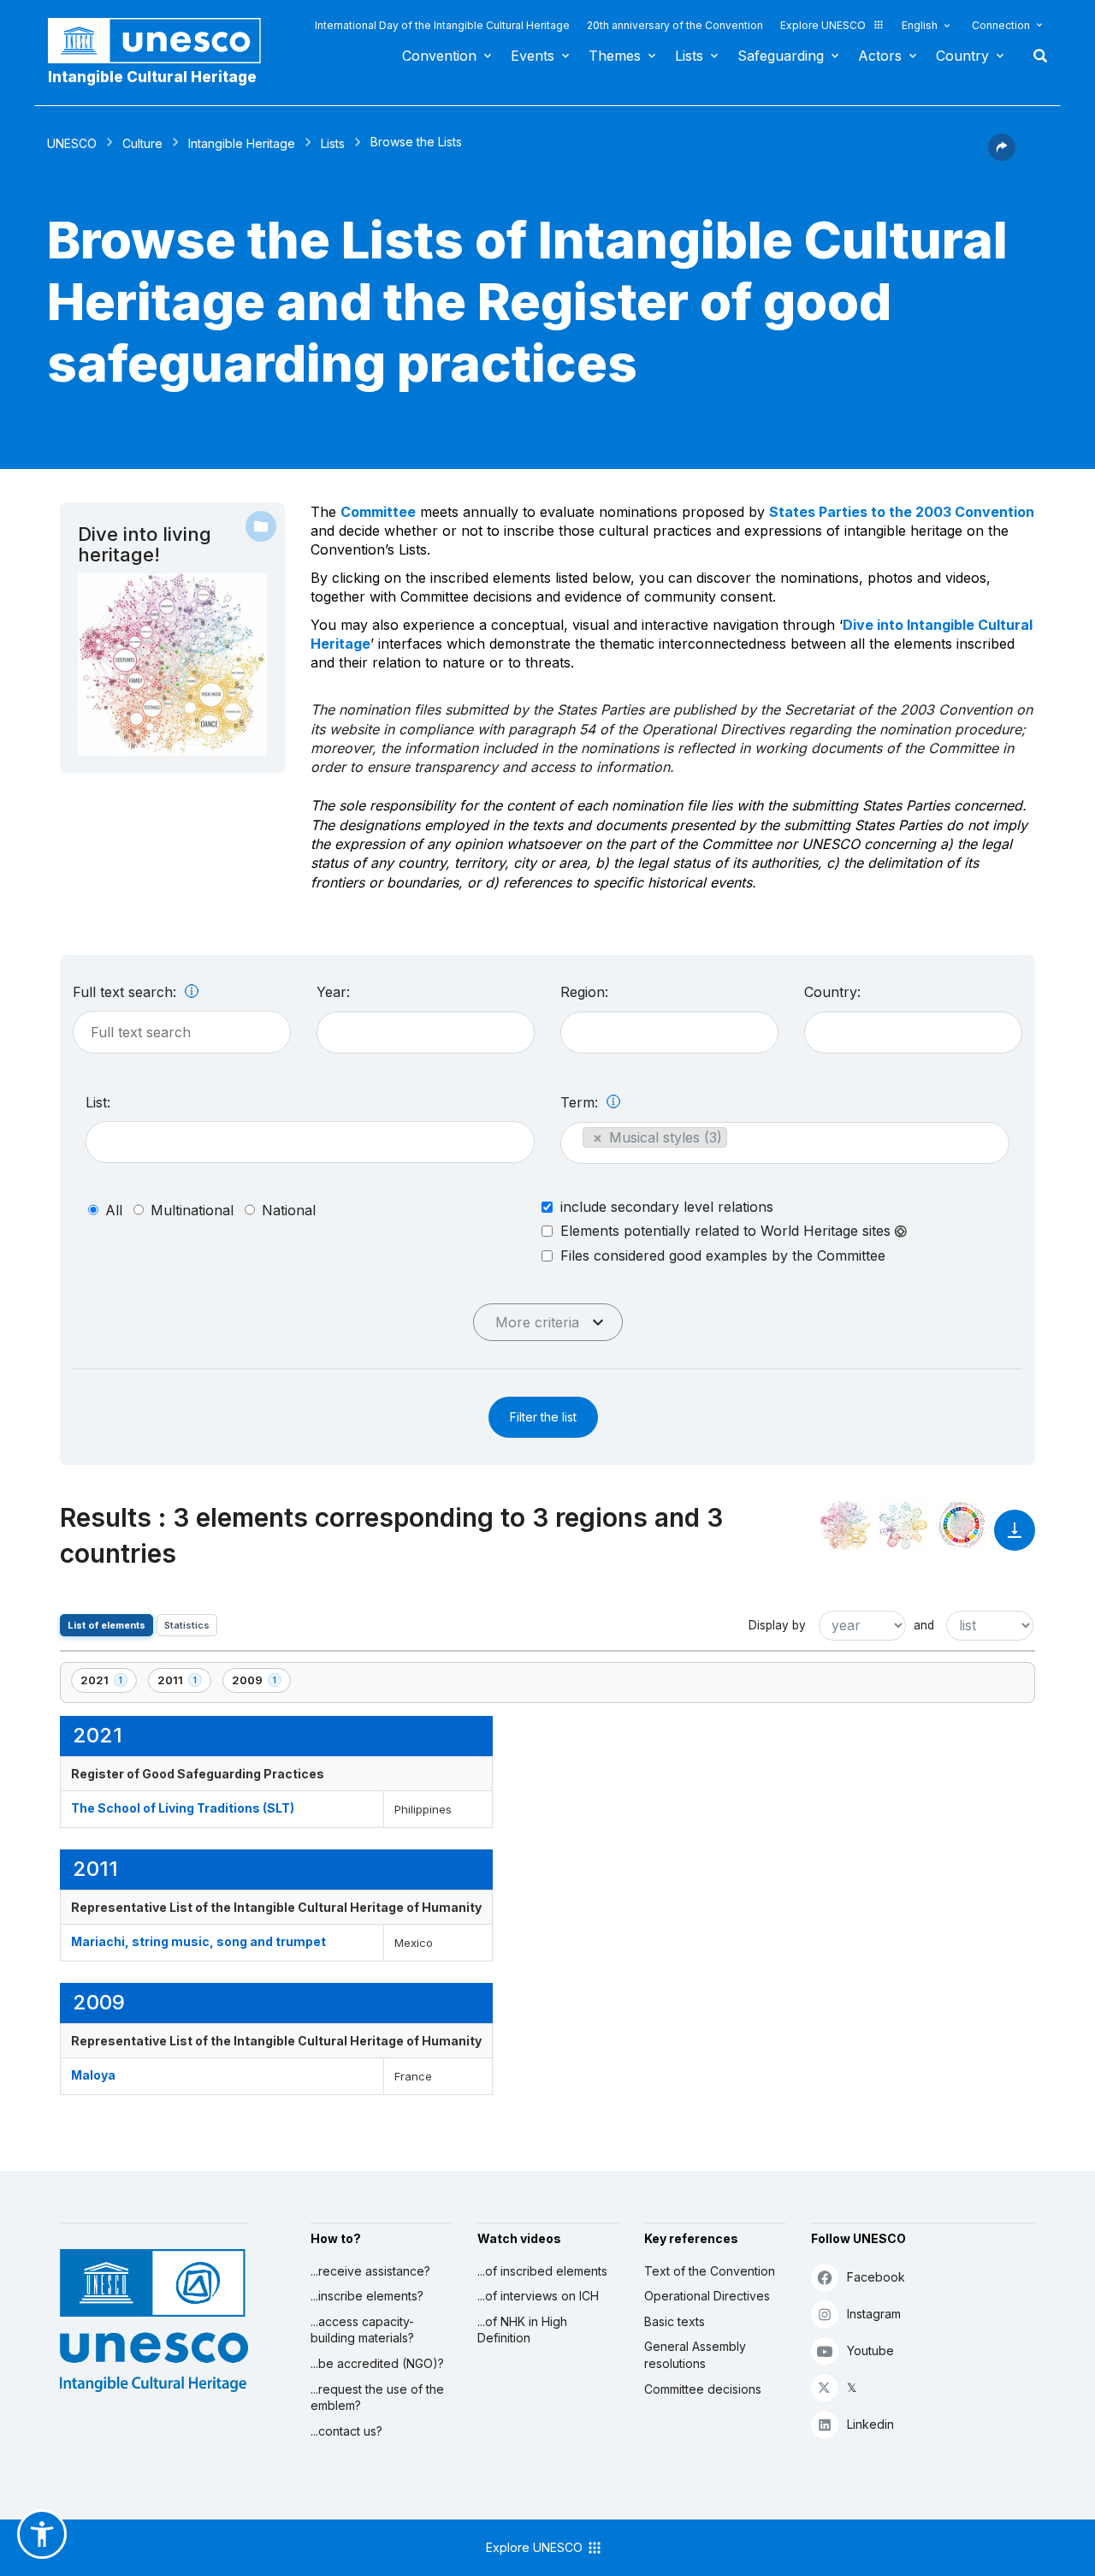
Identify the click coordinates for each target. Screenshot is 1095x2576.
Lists (689, 56)
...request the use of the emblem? (377, 2398)
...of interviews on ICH (538, 2296)
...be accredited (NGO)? (377, 2363)
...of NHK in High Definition (522, 2330)
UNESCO (72, 143)
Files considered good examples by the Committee (723, 1255)
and (924, 1625)
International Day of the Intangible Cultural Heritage (442, 25)
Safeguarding (781, 56)
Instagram (874, 2314)
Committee (378, 512)
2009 (261, 1683)
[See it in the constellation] (845, 1525)
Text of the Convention (710, 2271)
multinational (192, 1210)
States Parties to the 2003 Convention (902, 512)
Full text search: (127, 992)
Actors (880, 56)
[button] (1002, 156)
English (920, 25)
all (114, 1210)
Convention (439, 56)
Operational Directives (707, 2296)
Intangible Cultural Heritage (152, 77)
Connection (1001, 25)
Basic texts (675, 2321)
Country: (832, 992)
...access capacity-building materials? (362, 2330)
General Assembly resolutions (695, 2355)
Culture (142, 143)
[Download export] (1015, 1538)
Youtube (870, 2350)
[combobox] (426, 1033)
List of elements (107, 1625)
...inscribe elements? (367, 2296)
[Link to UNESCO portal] (163, 41)
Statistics (187, 1625)
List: (98, 1102)
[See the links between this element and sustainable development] (962, 1525)
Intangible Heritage (242, 143)
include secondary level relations (667, 1207)
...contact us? (346, 2431)
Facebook (876, 2277)
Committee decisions (703, 2389)
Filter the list (543, 1417)
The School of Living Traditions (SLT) (183, 1808)
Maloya (93, 2075)
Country (962, 56)
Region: (584, 992)
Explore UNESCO (823, 25)
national (289, 1210)
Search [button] (1035, 56)
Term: (581, 1102)
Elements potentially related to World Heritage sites (728, 1231)
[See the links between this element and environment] (903, 1525)
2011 (184, 1683)
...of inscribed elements (542, 2271)
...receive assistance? (370, 2271)
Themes (615, 56)
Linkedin (870, 2424)
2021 (108, 1683)
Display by (777, 1625)
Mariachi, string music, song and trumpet (198, 1941)
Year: (333, 992)
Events (533, 56)
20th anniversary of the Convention (675, 25)
